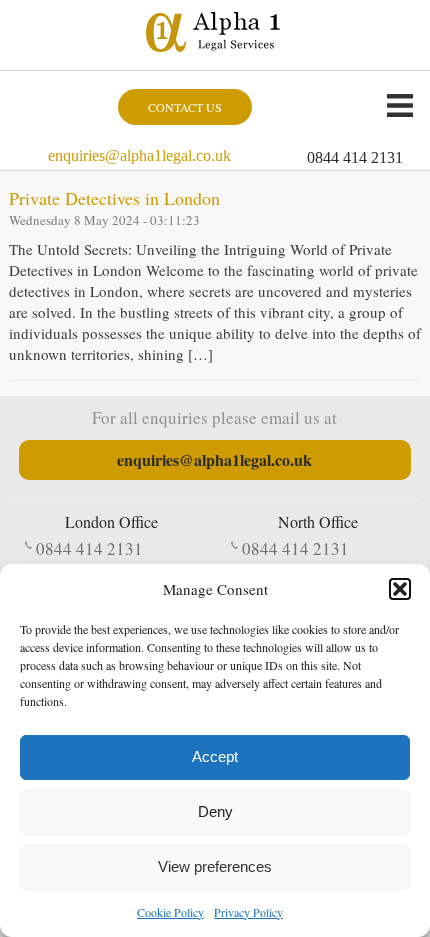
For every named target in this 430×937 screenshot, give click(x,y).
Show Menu (400, 105)
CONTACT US (185, 107)
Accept (215, 756)
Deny (215, 811)
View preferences (215, 866)
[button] (400, 589)
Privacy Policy (248, 912)
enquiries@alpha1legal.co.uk (139, 155)
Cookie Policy (170, 912)
